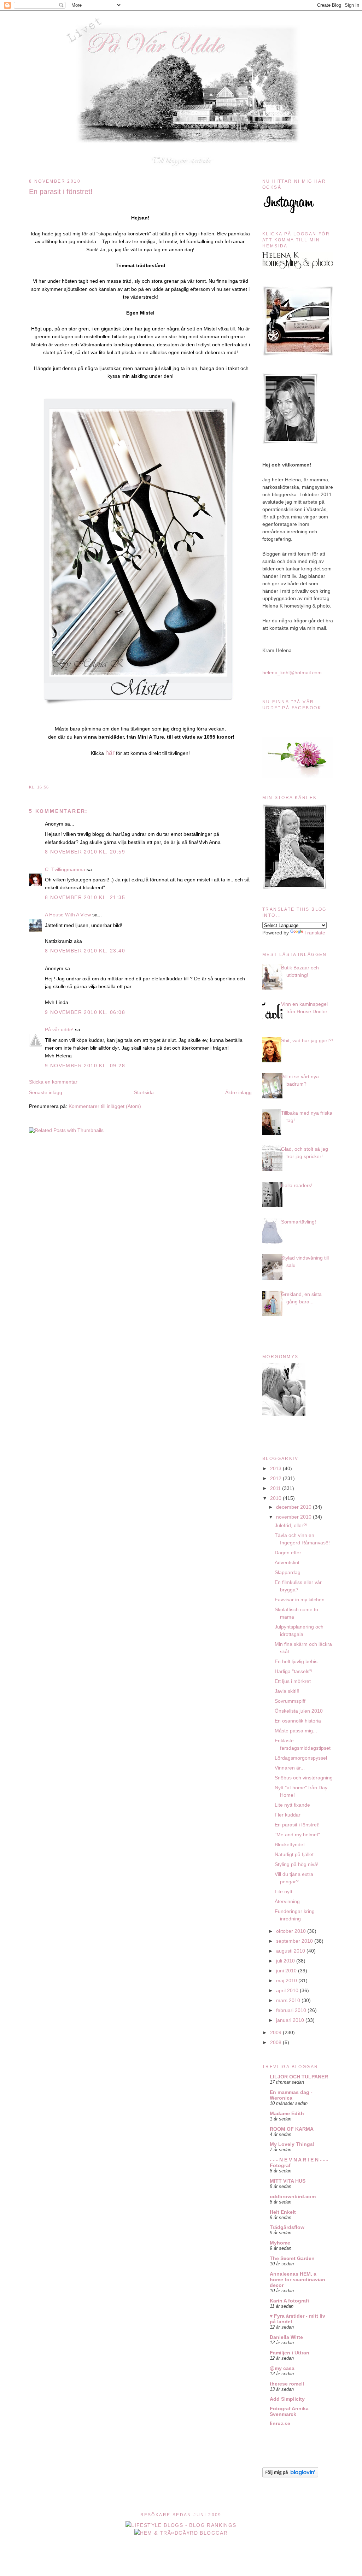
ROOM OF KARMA (292, 2129)
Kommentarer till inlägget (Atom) (105, 1106)
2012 (276, 1478)
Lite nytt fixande (292, 1805)
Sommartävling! (299, 1222)
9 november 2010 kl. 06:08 (85, 1012)
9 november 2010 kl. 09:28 (85, 1066)
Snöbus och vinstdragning (304, 1778)
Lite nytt (284, 1891)
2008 (276, 2042)
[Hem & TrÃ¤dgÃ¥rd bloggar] (181, 2533)
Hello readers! (297, 1185)
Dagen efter (288, 1553)
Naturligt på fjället (294, 1854)
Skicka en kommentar (53, 1082)
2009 (276, 2032)
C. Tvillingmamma (65, 869)
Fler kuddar (288, 1815)
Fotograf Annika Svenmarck (289, 2411)
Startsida (144, 1092)
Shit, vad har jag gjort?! (307, 1040)
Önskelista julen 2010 (299, 1711)
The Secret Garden (292, 2258)
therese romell (287, 2384)
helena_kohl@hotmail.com (292, 673)
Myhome (280, 2243)
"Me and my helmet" (297, 1835)
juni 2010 (287, 1971)
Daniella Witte (286, 2337)
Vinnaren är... (290, 1768)
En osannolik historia (298, 1721)
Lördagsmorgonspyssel (301, 1758)
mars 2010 (289, 2000)
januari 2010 (291, 2020)
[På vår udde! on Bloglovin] (290, 2476)
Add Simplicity (287, 2399)
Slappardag (288, 1572)
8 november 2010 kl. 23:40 (85, 951)
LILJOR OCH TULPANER (299, 2077)
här (110, 753)
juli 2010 (286, 1961)
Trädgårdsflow (287, 2227)
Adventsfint (287, 1562)
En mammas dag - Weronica (291, 2095)
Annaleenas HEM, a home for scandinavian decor (297, 2279)
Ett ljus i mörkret (293, 1681)
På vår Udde (183, 25)
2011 (276, 1488)
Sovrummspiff (290, 1701)
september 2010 (295, 1941)
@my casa (282, 2368)
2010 (276, 1498)
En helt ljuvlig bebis (296, 1661)
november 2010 (294, 1517)
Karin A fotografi (289, 2301)
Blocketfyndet (290, 1844)
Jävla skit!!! (287, 1691)
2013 (276, 1468)
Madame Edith (287, 2113)
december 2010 (294, 1507)
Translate (315, 933)
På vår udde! (59, 1029)
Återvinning (287, 1901)
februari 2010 (292, 2010)
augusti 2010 (291, 1951)
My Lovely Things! (292, 2144)
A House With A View (68, 915)
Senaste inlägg (46, 1092)
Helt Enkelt (283, 2212)
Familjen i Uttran (290, 2353)
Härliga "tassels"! (294, 1671)
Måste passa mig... (296, 1731)
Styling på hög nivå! (297, 1864)
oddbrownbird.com (293, 2196)
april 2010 (288, 1990)
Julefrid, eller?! (291, 1525)
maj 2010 (287, 1981)
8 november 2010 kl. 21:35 (85, 897)
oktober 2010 (292, 1931)
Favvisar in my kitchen (300, 1600)
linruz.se (280, 2423)
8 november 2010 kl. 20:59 (85, 852)
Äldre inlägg (238, 1092)
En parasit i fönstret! (61, 192)
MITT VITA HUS (288, 2181)
